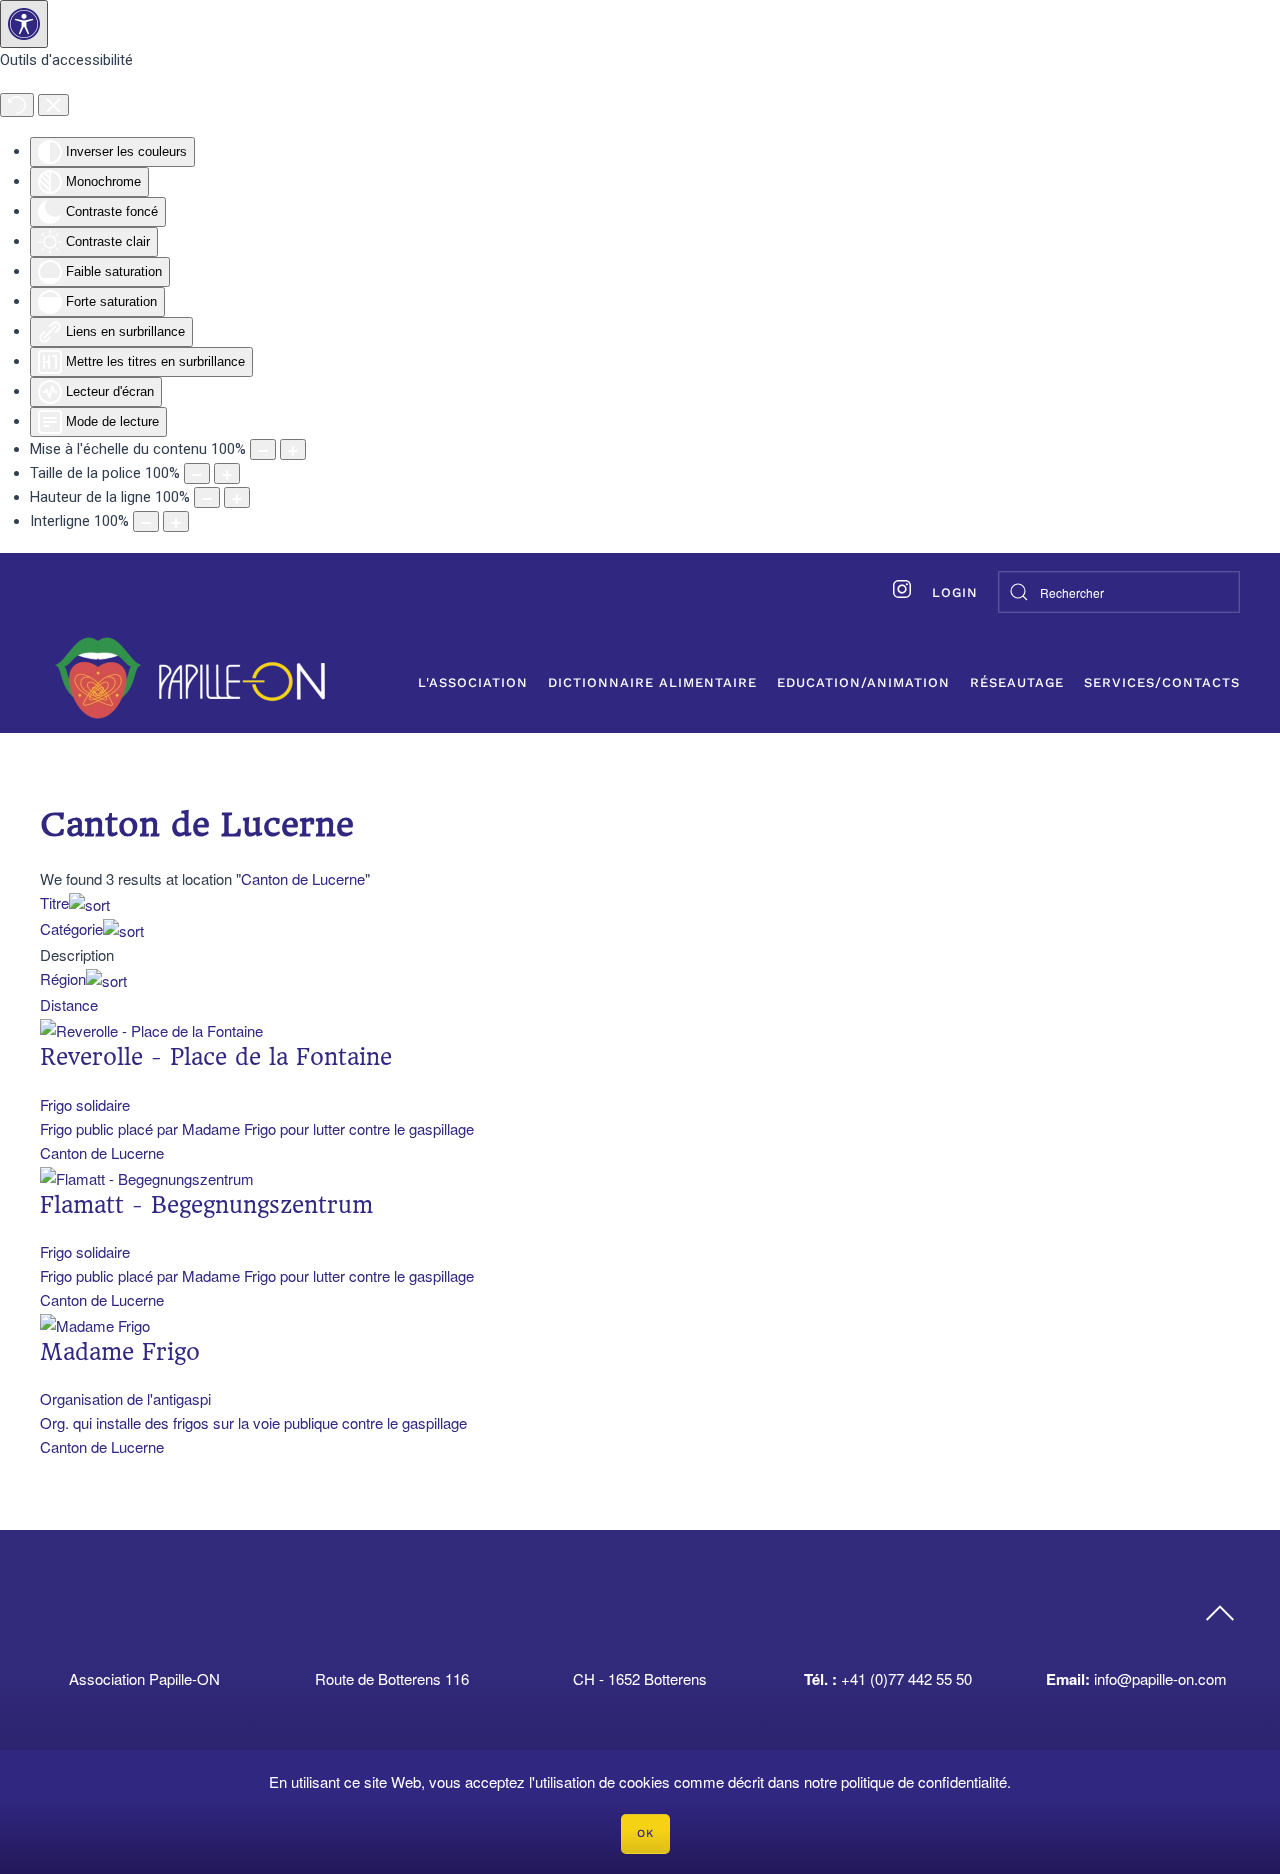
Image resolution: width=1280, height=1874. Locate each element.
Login (955, 592)
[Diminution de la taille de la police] (197, 473)
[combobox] (1119, 592)
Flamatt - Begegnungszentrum (206, 1205)
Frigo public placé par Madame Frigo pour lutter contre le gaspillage (257, 1128)
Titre (54, 902)
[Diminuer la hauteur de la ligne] (207, 497)
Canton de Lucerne (303, 878)
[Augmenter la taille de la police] (227, 473)
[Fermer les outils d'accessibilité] (53, 105)
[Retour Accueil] (190, 678)
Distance (69, 1004)
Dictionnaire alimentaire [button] (652, 682)
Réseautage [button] (1017, 682)
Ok (645, 1833)
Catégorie (71, 928)
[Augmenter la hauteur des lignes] (237, 497)
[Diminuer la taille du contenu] (263, 449)
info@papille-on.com (1160, 1678)
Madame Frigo (120, 1352)
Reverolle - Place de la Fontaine (216, 1057)
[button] (1220, 1613)
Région (63, 978)
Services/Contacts (1162, 682)
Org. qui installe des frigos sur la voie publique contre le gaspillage (253, 1422)
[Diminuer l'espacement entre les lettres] (146, 521)
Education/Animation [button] (863, 682)
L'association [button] (473, 682)
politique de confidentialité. (926, 1781)
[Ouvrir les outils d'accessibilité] (24, 24)
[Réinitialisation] (17, 105)
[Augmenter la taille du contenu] (293, 449)
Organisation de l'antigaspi (125, 1398)
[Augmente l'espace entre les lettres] (176, 521)
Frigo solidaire (85, 1104)
